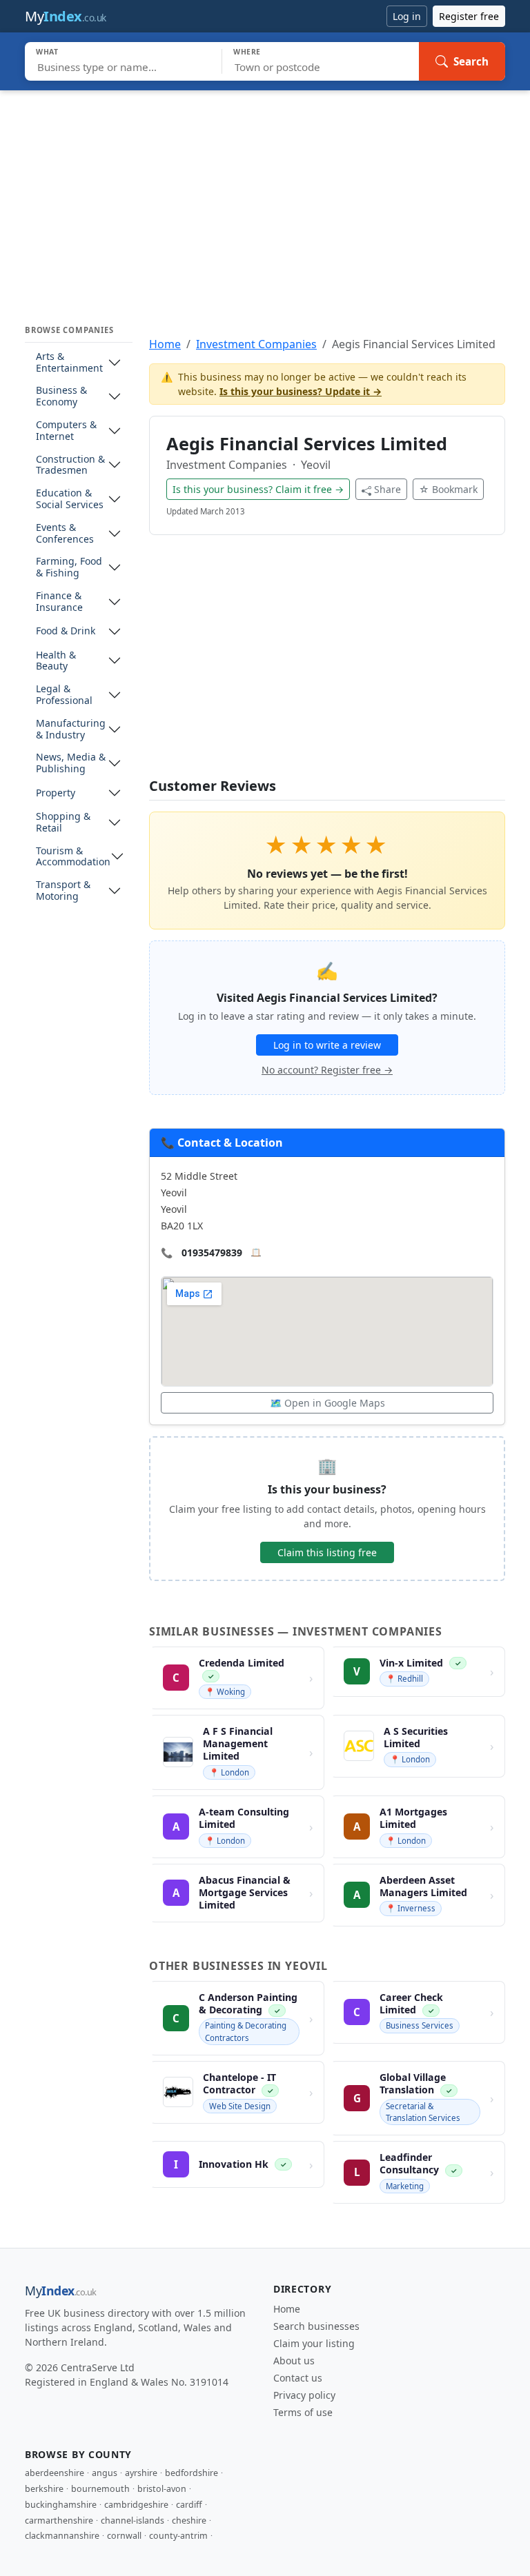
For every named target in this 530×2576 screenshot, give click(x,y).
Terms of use (303, 2412)
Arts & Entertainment (69, 363)
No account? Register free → (327, 1070)
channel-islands (132, 2520)
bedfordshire (192, 2473)
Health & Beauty (56, 661)
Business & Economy (61, 396)
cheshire (189, 2520)
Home (165, 344)
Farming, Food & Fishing (69, 567)
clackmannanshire (62, 2536)
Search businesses (316, 2326)
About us (294, 2361)
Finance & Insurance (59, 602)
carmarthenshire (59, 2520)
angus (105, 2473)
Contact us (298, 2378)
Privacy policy (304, 2395)
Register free (469, 16)
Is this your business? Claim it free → (258, 489)
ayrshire (141, 2473)
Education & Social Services (70, 499)
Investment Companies (256, 344)
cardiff (189, 2505)
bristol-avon (162, 2489)
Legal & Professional (64, 695)
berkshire (44, 2489)
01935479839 (212, 1252)
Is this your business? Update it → (301, 391)
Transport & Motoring (63, 891)
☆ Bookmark (448, 489)
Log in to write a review (327, 1045)
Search (471, 61)
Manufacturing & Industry (71, 729)
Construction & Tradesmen (70, 465)
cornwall (124, 2536)
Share (387, 489)
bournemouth (100, 2489)
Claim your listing (314, 2343)
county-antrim (178, 2536)
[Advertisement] (265, 194)
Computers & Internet (66, 431)
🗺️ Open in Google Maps (327, 1403)
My (66, 16)
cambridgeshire (136, 2505)
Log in (407, 16)
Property (56, 793)
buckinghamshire (61, 2505)
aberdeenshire (55, 2473)
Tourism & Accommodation (73, 857)
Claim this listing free (327, 1552)
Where (247, 52)
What (47, 52)
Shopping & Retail (63, 823)
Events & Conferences (65, 534)
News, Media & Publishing (71, 763)
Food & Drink (66, 631)
